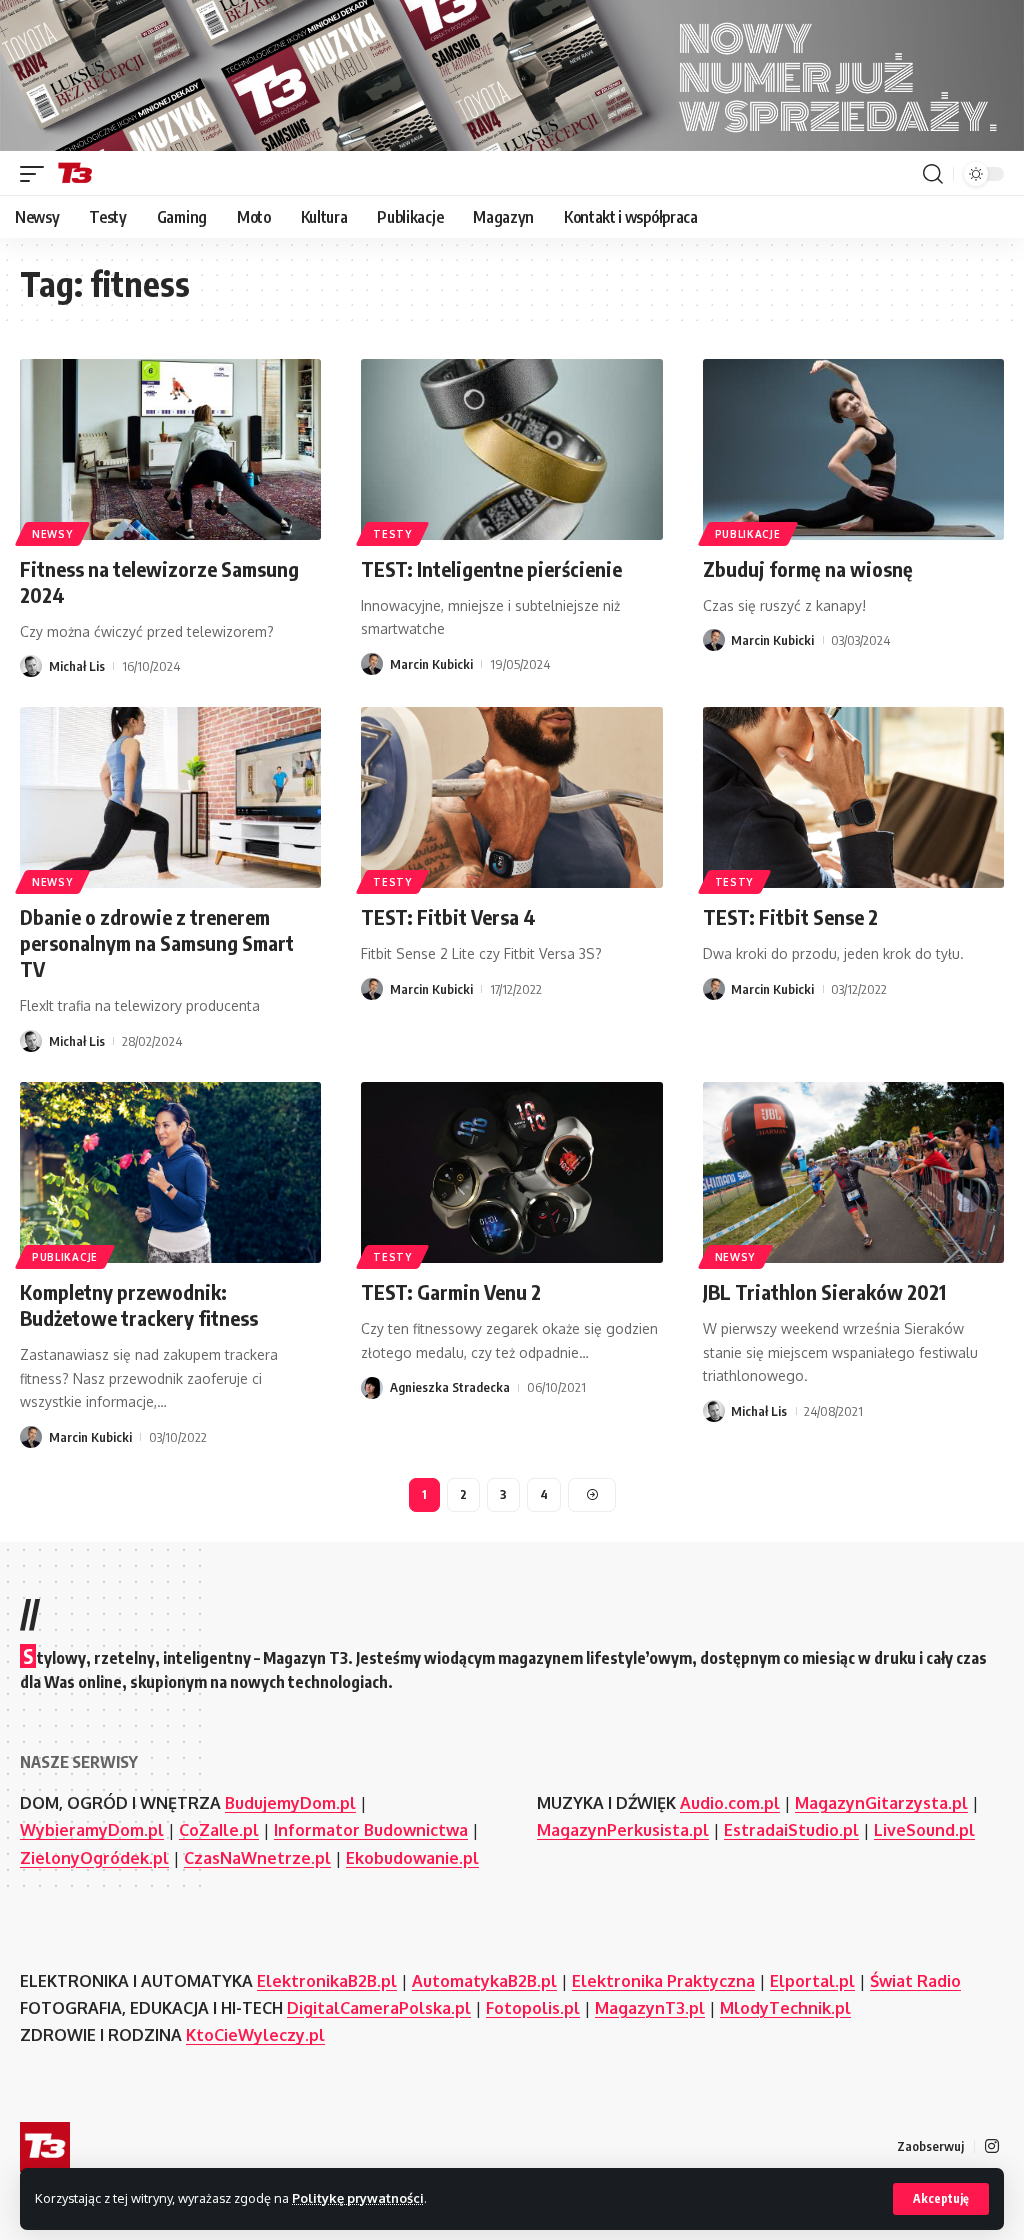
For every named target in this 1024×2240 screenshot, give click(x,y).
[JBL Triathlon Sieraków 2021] (853, 1172)
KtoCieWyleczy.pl (255, 2035)
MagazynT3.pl (650, 2008)
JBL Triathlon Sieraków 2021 (824, 1291)
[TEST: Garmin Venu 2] (511, 1172)
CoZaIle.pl (219, 1830)
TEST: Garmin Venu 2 (451, 1291)
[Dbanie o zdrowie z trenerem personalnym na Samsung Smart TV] (170, 797)
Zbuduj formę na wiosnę (808, 568)
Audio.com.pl (730, 1803)
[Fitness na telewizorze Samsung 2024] (170, 449)
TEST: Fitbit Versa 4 (448, 916)
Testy (392, 534)
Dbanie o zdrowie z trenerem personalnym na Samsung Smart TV (157, 942)
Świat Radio (915, 1981)
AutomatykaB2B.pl (484, 1981)
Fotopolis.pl (533, 2008)
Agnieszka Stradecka (450, 1387)
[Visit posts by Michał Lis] (31, 666)
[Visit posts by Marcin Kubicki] (372, 664)
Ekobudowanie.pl (412, 1858)
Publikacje (748, 534)
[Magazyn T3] (75, 174)
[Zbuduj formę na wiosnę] (853, 449)
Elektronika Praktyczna (663, 1981)
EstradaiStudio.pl (791, 1830)
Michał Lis (77, 666)
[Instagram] (992, 2146)
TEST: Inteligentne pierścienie (491, 568)
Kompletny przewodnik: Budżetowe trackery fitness (139, 1304)
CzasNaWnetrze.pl (257, 1858)
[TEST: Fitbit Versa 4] (511, 797)
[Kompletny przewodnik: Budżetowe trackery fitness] (170, 1172)
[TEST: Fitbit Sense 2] (853, 797)
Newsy (52, 534)
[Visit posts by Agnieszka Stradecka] (372, 1388)
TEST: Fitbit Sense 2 (790, 916)
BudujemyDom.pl (290, 1803)
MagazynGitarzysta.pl (881, 1803)
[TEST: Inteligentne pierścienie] (511, 449)
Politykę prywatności (358, 2198)
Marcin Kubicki (431, 664)
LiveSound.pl (924, 1830)
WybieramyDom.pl (92, 1830)
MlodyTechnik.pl (785, 2008)
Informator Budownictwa (371, 1830)
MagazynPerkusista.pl (623, 1830)
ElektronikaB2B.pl (327, 1981)
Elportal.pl (812, 1981)
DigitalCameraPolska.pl (379, 2008)
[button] (941, 2199)
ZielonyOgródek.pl (94, 1858)
